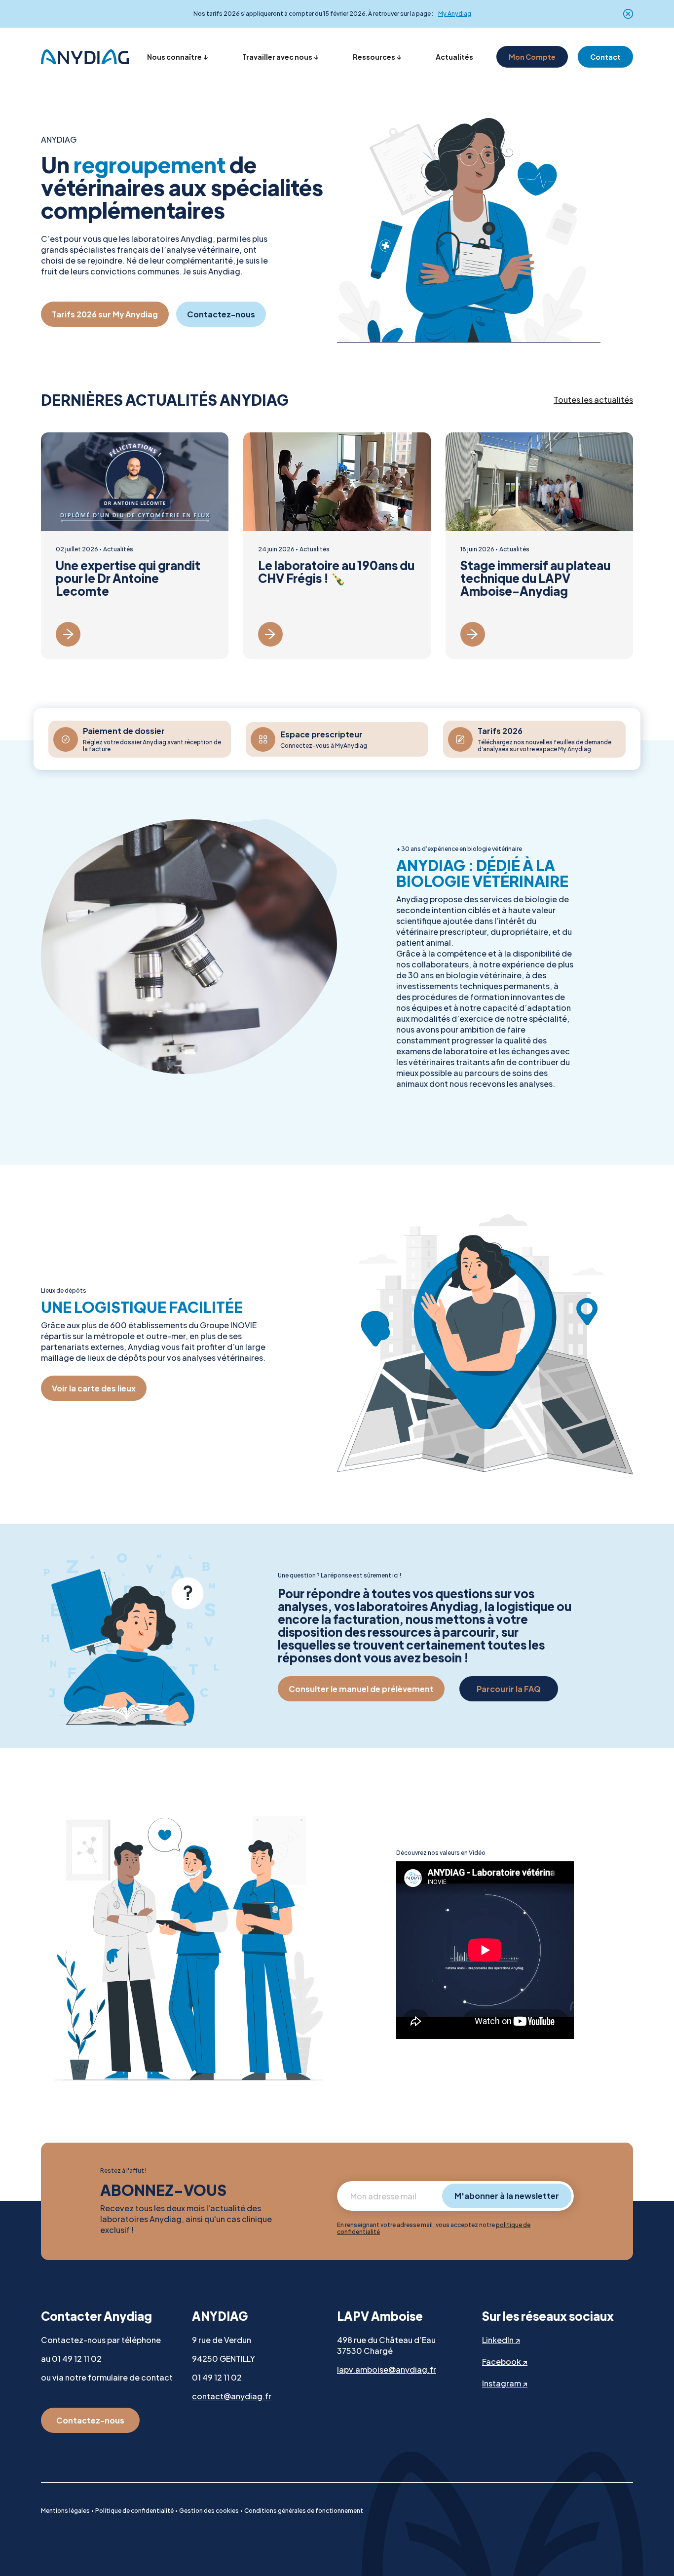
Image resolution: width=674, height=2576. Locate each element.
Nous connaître (174, 57)
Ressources (374, 57)
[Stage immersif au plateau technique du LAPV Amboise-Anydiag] (539, 546)
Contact (605, 57)
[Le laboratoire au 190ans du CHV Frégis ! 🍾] (337, 546)
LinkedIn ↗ (501, 2340)
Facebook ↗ (505, 2362)
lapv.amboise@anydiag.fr (387, 2369)
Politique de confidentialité (134, 2511)
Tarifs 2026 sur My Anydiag (105, 314)
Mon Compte (532, 57)
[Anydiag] (85, 57)
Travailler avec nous (277, 57)
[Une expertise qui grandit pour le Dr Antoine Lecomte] (135, 546)
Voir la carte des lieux (94, 1388)
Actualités (454, 57)
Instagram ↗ (505, 2383)
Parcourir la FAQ (509, 1689)
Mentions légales (65, 2511)
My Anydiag (455, 14)
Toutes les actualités (593, 400)
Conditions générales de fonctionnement (304, 2511)
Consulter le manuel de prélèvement (361, 1689)
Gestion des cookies (209, 2511)
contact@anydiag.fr (232, 2396)
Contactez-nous (221, 314)
